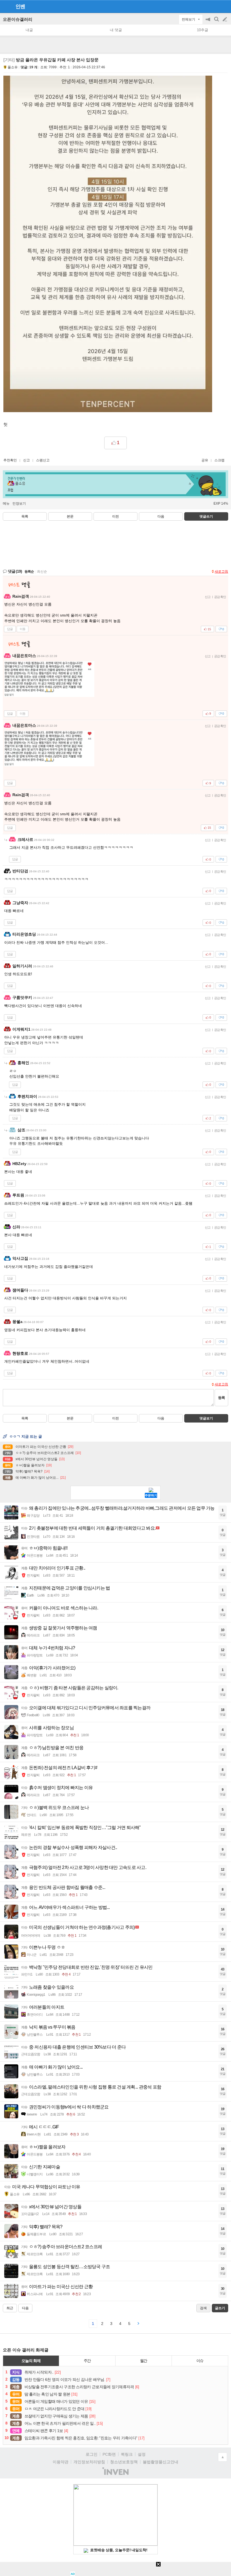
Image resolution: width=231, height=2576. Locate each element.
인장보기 (19, 504)
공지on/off (208, 22)
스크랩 (219, 460)
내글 (29, 30)
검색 (217, 22)
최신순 (42, 572)
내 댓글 (116, 30)
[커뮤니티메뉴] (6, 6)
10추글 (203, 30)
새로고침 (221, 572)
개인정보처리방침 (89, 2462)
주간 (87, 2361)
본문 (70, 516)
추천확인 (10, 460)
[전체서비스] (224, 6)
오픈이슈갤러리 (18, 19)
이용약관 (61, 2462)
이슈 (200, 2361)
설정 (142, 2454)
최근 (10, 2308)
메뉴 (6, 504)
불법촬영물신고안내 (161, 2462)
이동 (23, 629)
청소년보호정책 (124, 2462)
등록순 (29, 572)
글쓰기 (225, 19)
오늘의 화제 (31, 2361)
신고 (26, 460)
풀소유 (13, 67)
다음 (161, 516)
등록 (221, 1398)
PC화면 (109, 2454)
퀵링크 (127, 2454)
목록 (25, 516)
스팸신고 (43, 460)
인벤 (20, 6)
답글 (10, 629)
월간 (144, 2361)
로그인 (92, 2454)
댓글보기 (206, 1418)
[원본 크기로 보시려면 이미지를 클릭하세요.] (108, 245)
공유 (205, 460)
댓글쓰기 (206, 516)
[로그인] (214, 6)
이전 (115, 516)
